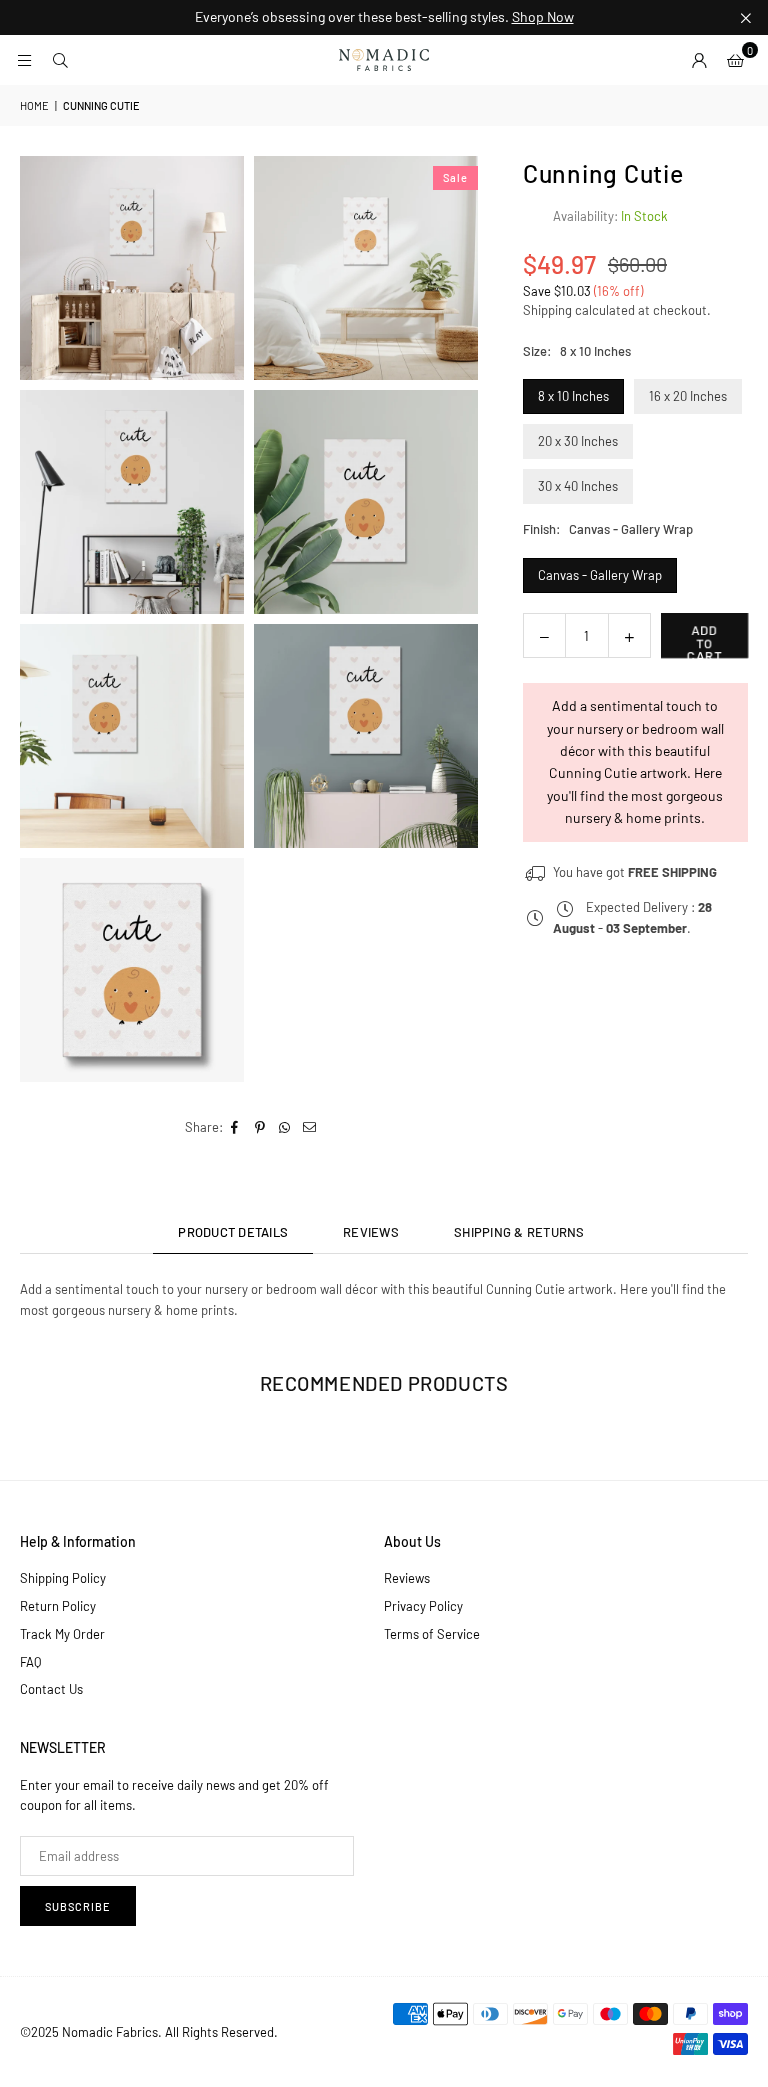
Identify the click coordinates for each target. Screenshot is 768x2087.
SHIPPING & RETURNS (519, 1232)
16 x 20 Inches (688, 396)
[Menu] (24, 60)
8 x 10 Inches (573, 396)
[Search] (60, 60)
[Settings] (699, 60)
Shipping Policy (63, 1578)
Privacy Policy (423, 1606)
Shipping (547, 310)
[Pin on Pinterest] (260, 1127)
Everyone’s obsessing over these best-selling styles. (384, 17)
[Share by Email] (310, 1127)
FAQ (30, 1662)
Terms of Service (432, 1634)
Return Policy (58, 1606)
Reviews (407, 1578)
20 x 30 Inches (578, 441)
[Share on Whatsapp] (285, 1127)
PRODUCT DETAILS (233, 1232)
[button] (735, 60)
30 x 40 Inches (578, 486)
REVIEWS (371, 1232)
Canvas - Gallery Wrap (600, 575)
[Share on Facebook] (235, 1127)
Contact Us (51, 1689)
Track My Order (62, 1634)
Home (34, 105)
